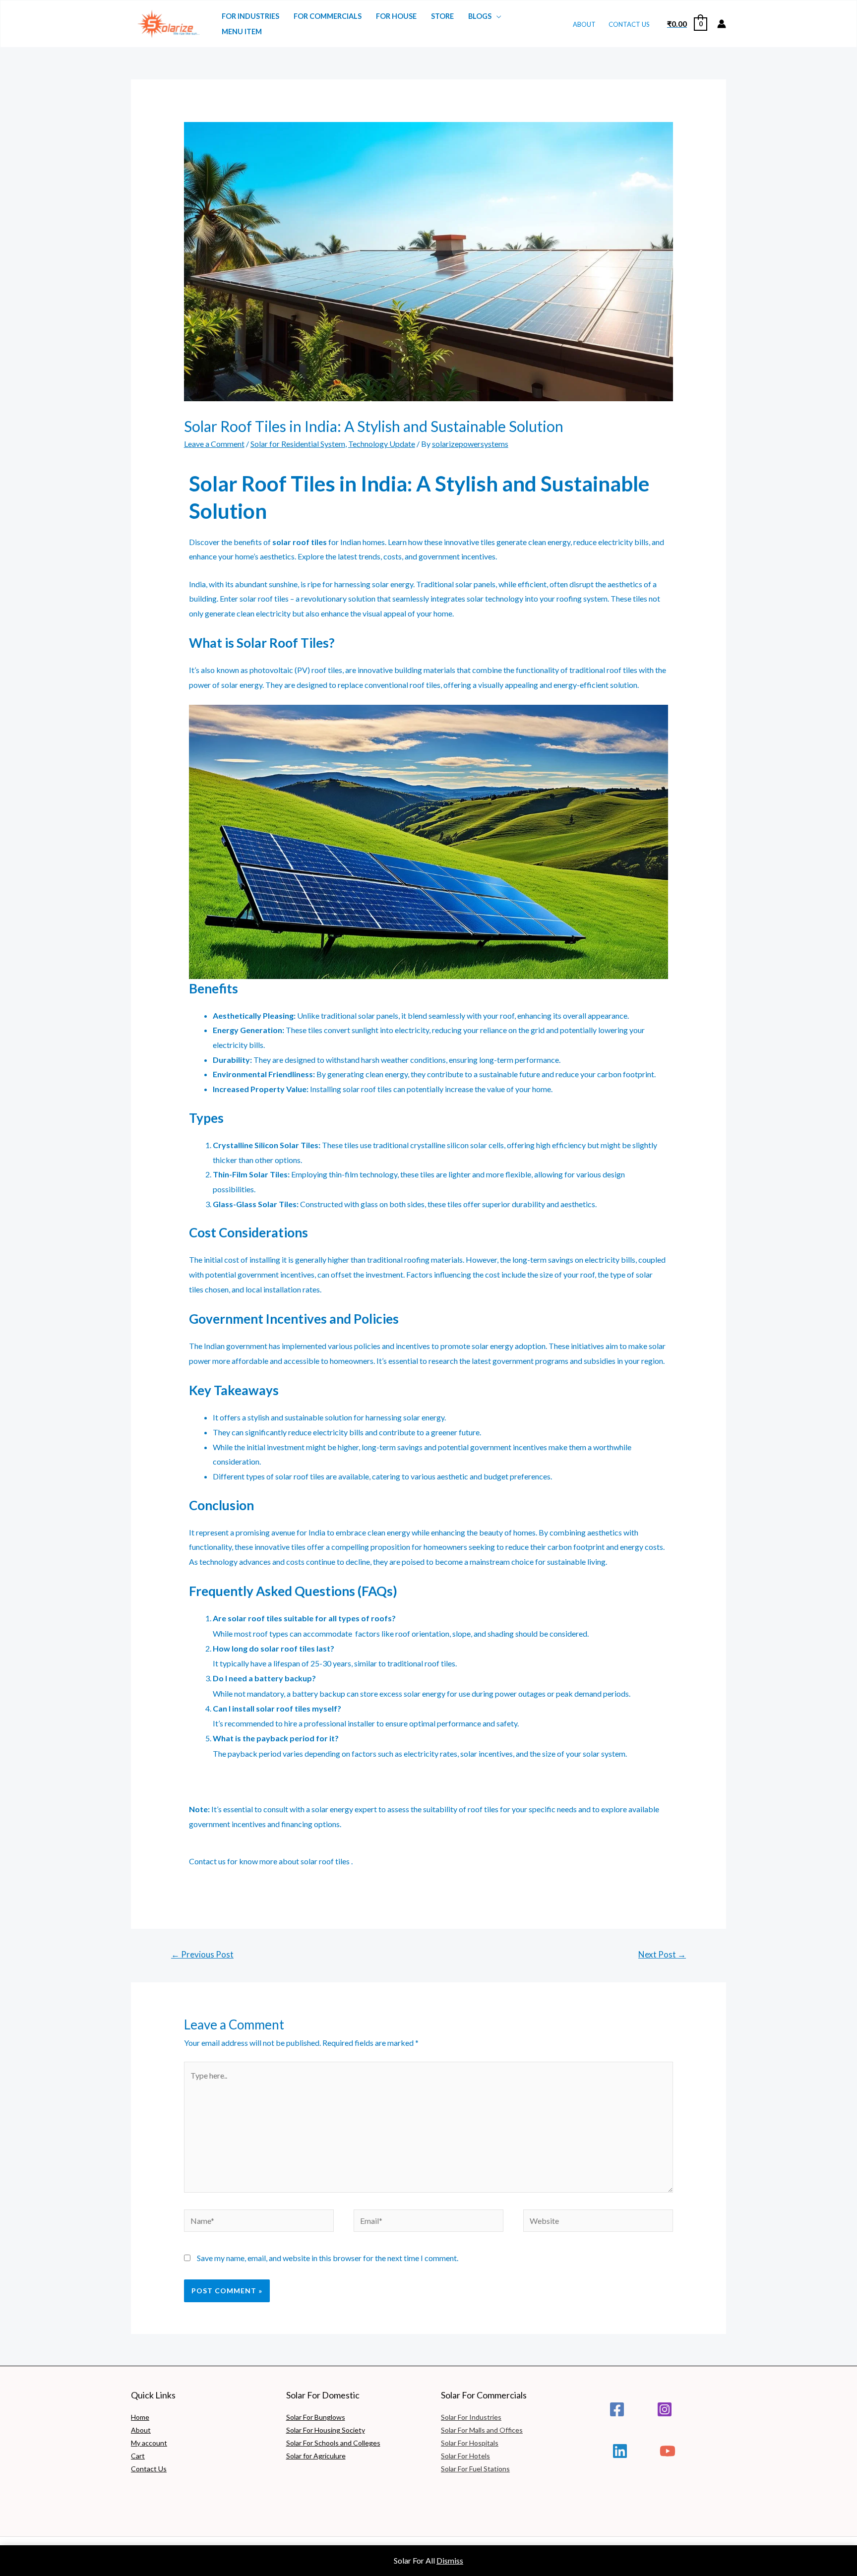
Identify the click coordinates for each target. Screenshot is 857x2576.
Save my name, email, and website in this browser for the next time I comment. (328, 2258)
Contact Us (629, 24)
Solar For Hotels (465, 2456)
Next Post (662, 1954)
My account (149, 2443)
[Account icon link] (722, 24)
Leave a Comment (214, 444)
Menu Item (242, 31)
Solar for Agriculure (316, 2456)
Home (140, 2417)
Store (442, 16)
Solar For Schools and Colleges (333, 2443)
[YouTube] (668, 2451)
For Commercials (328, 16)
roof (265, 598)
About (584, 24)
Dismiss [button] (450, 2560)
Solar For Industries (471, 2417)
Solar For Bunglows (316, 2417)
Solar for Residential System (298, 444)
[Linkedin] (620, 2451)
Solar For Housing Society (326, 2430)
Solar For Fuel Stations (475, 2469)
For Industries (250, 16)
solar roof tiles (325, 1861)
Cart (138, 2456)
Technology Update (382, 444)
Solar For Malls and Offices (482, 2430)
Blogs (480, 16)
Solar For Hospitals (470, 2443)
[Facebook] (617, 2409)
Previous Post (202, 1954)
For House (396, 16)
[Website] (598, 2222)
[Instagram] (665, 2409)
